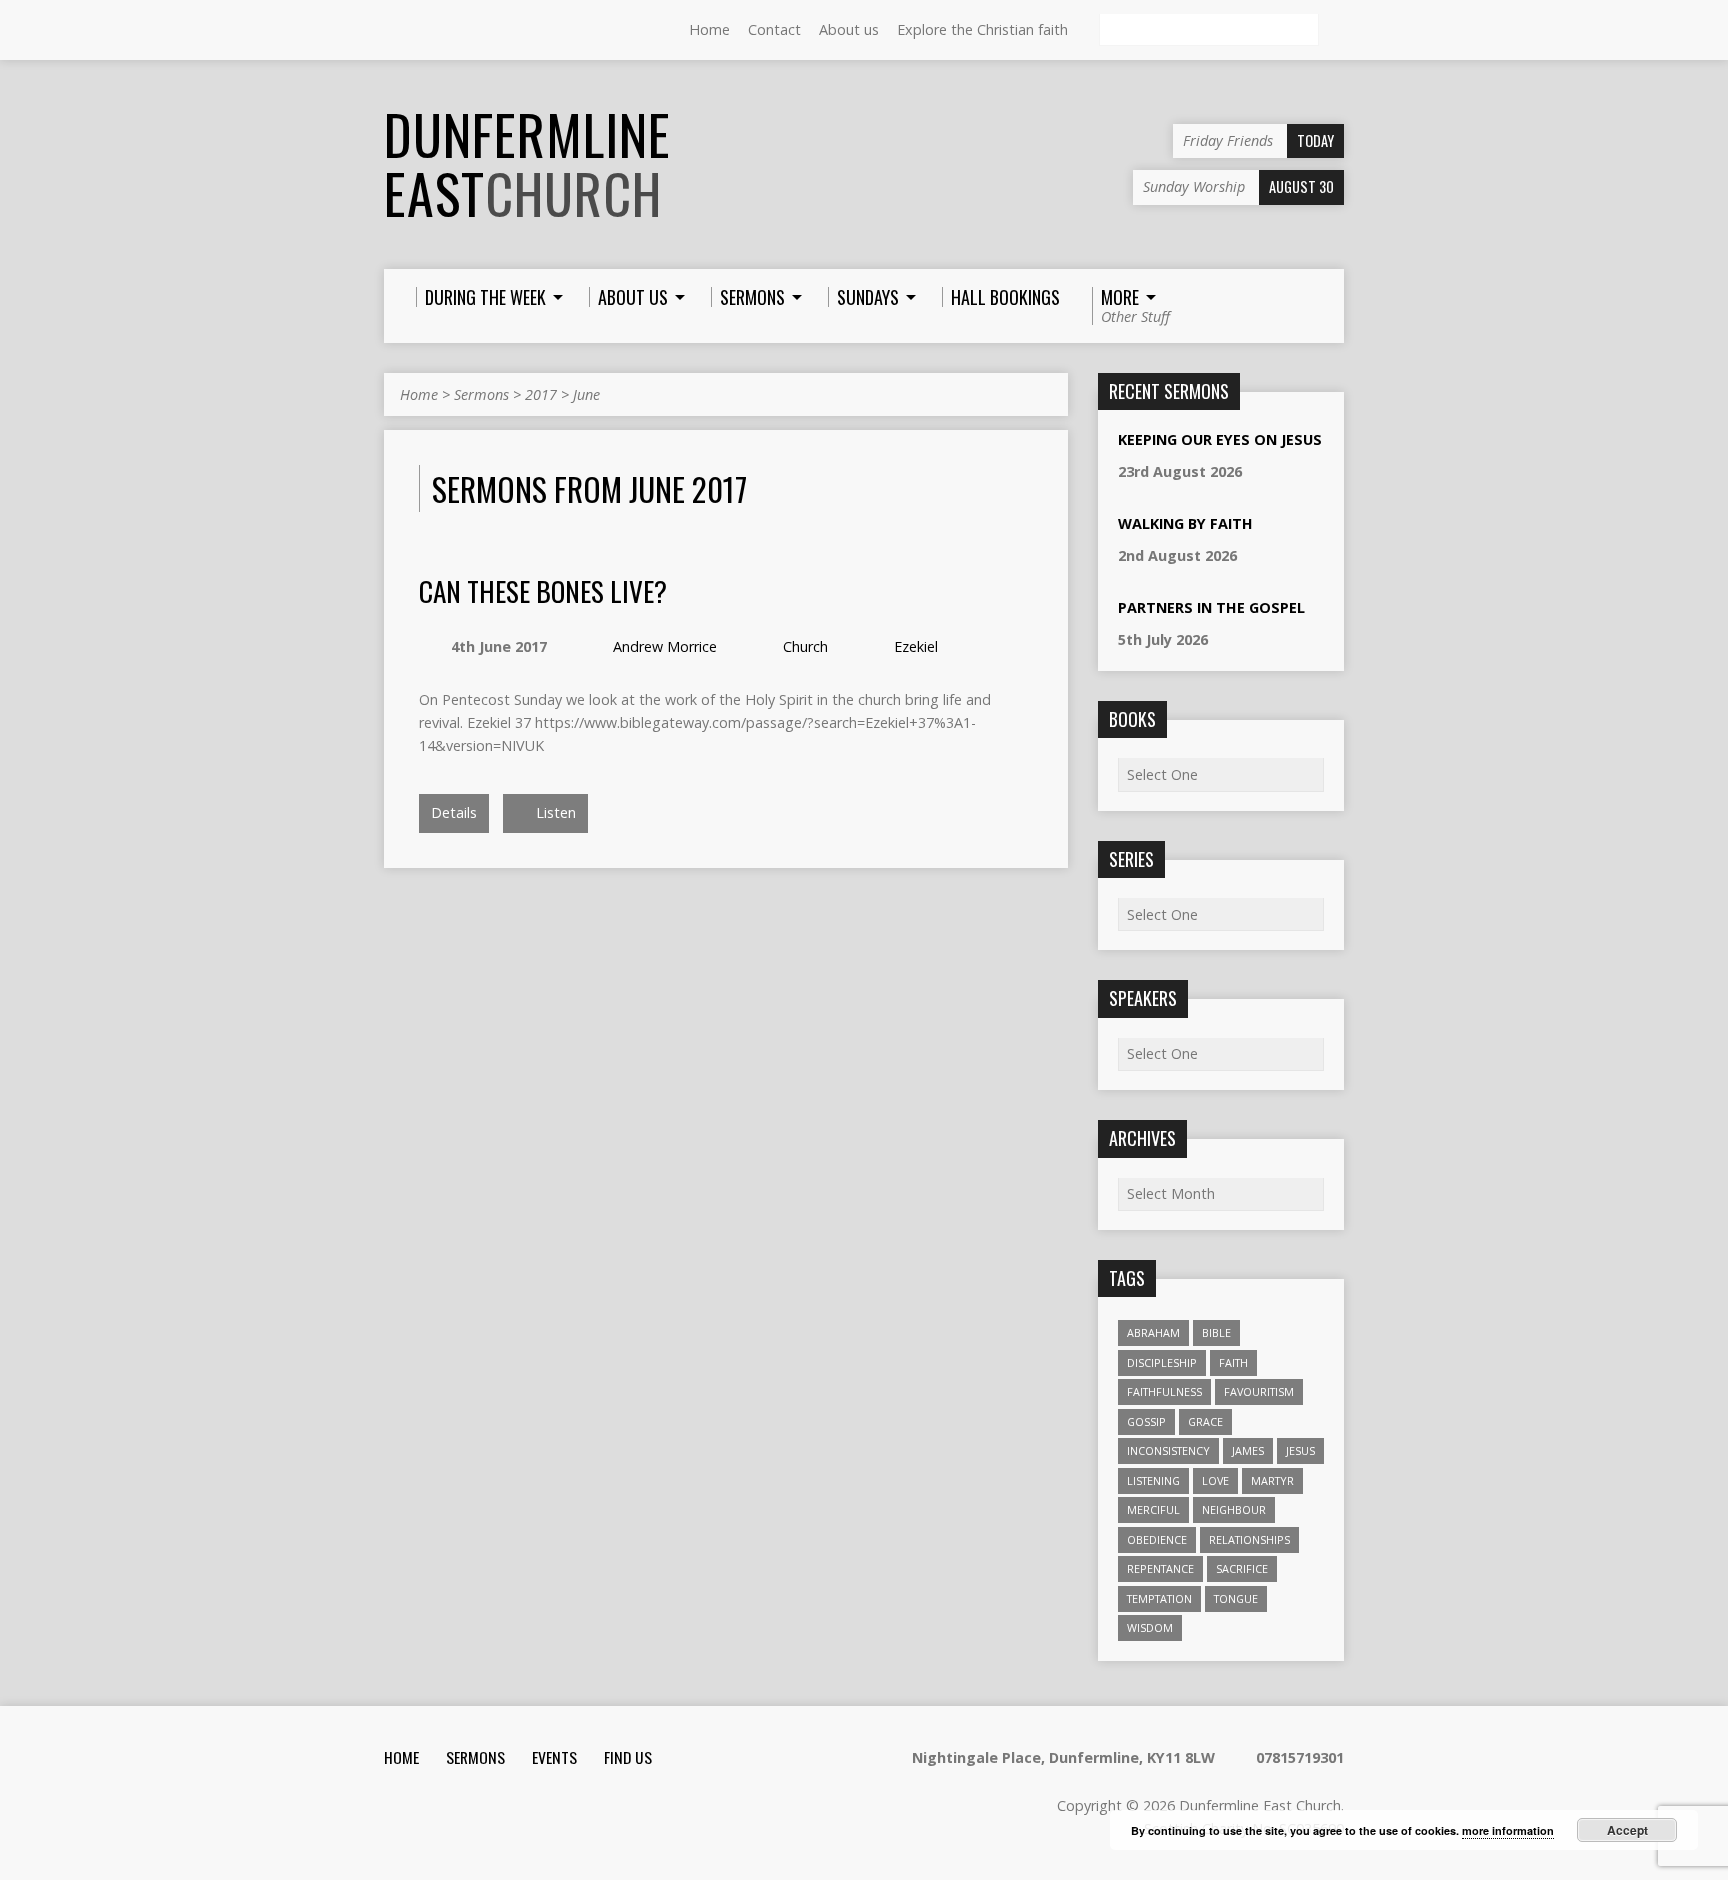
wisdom (1150, 1627)
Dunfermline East (527, 163)
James (1248, 1450)
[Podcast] (393, 31)
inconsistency (1168, 1450)
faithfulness (1164, 1391)
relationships (1249, 1539)
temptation (1159, 1598)
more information (1508, 1830)
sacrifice (1242, 1568)
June (586, 394)
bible (1216, 1332)
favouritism (1259, 1391)
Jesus (1300, 1450)
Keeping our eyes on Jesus (1220, 439)
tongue (1236, 1598)
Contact (774, 29)
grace (1205, 1421)
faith (1233, 1362)
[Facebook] (421, 31)
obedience (1157, 1539)
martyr (1272, 1480)
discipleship (1162, 1362)
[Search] (1336, 31)
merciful (1153, 1509)
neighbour (1234, 1509)
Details (454, 812)
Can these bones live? (543, 590)
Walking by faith (1185, 523)
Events (554, 1757)
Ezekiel (916, 646)
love (1215, 1480)
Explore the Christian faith (982, 29)
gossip (1146, 1421)
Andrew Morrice (665, 646)
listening (1153, 1480)
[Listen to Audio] (1268, 474)
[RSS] (393, 1809)
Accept (1627, 1830)
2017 (541, 394)
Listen (554, 812)
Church (805, 646)
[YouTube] (477, 31)
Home (709, 29)
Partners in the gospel (1211, 607)
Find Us (628, 1757)
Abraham (1153, 1332)
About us (849, 29)
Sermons (481, 394)
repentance (1160, 1568)
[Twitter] (449, 31)
